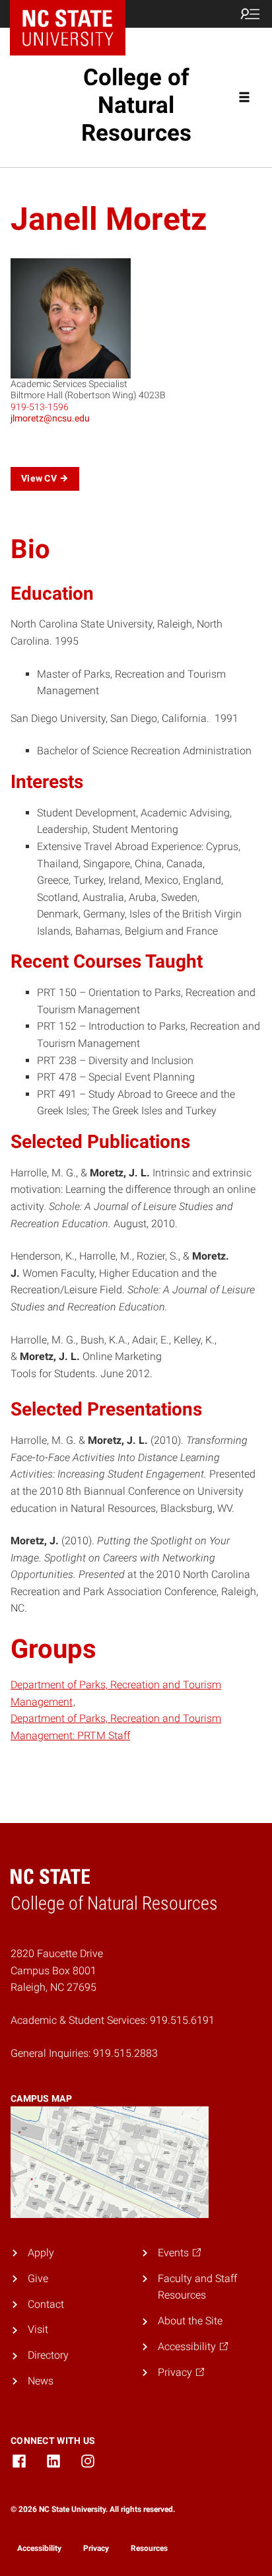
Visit (38, 2329)
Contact (46, 2304)
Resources (149, 2548)
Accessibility (39, 2548)
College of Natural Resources (136, 105)
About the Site (190, 2321)
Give (38, 2278)
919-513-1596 (40, 407)
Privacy (96, 2548)
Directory (48, 2355)
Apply (41, 2253)
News (41, 2381)
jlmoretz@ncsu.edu (50, 418)
